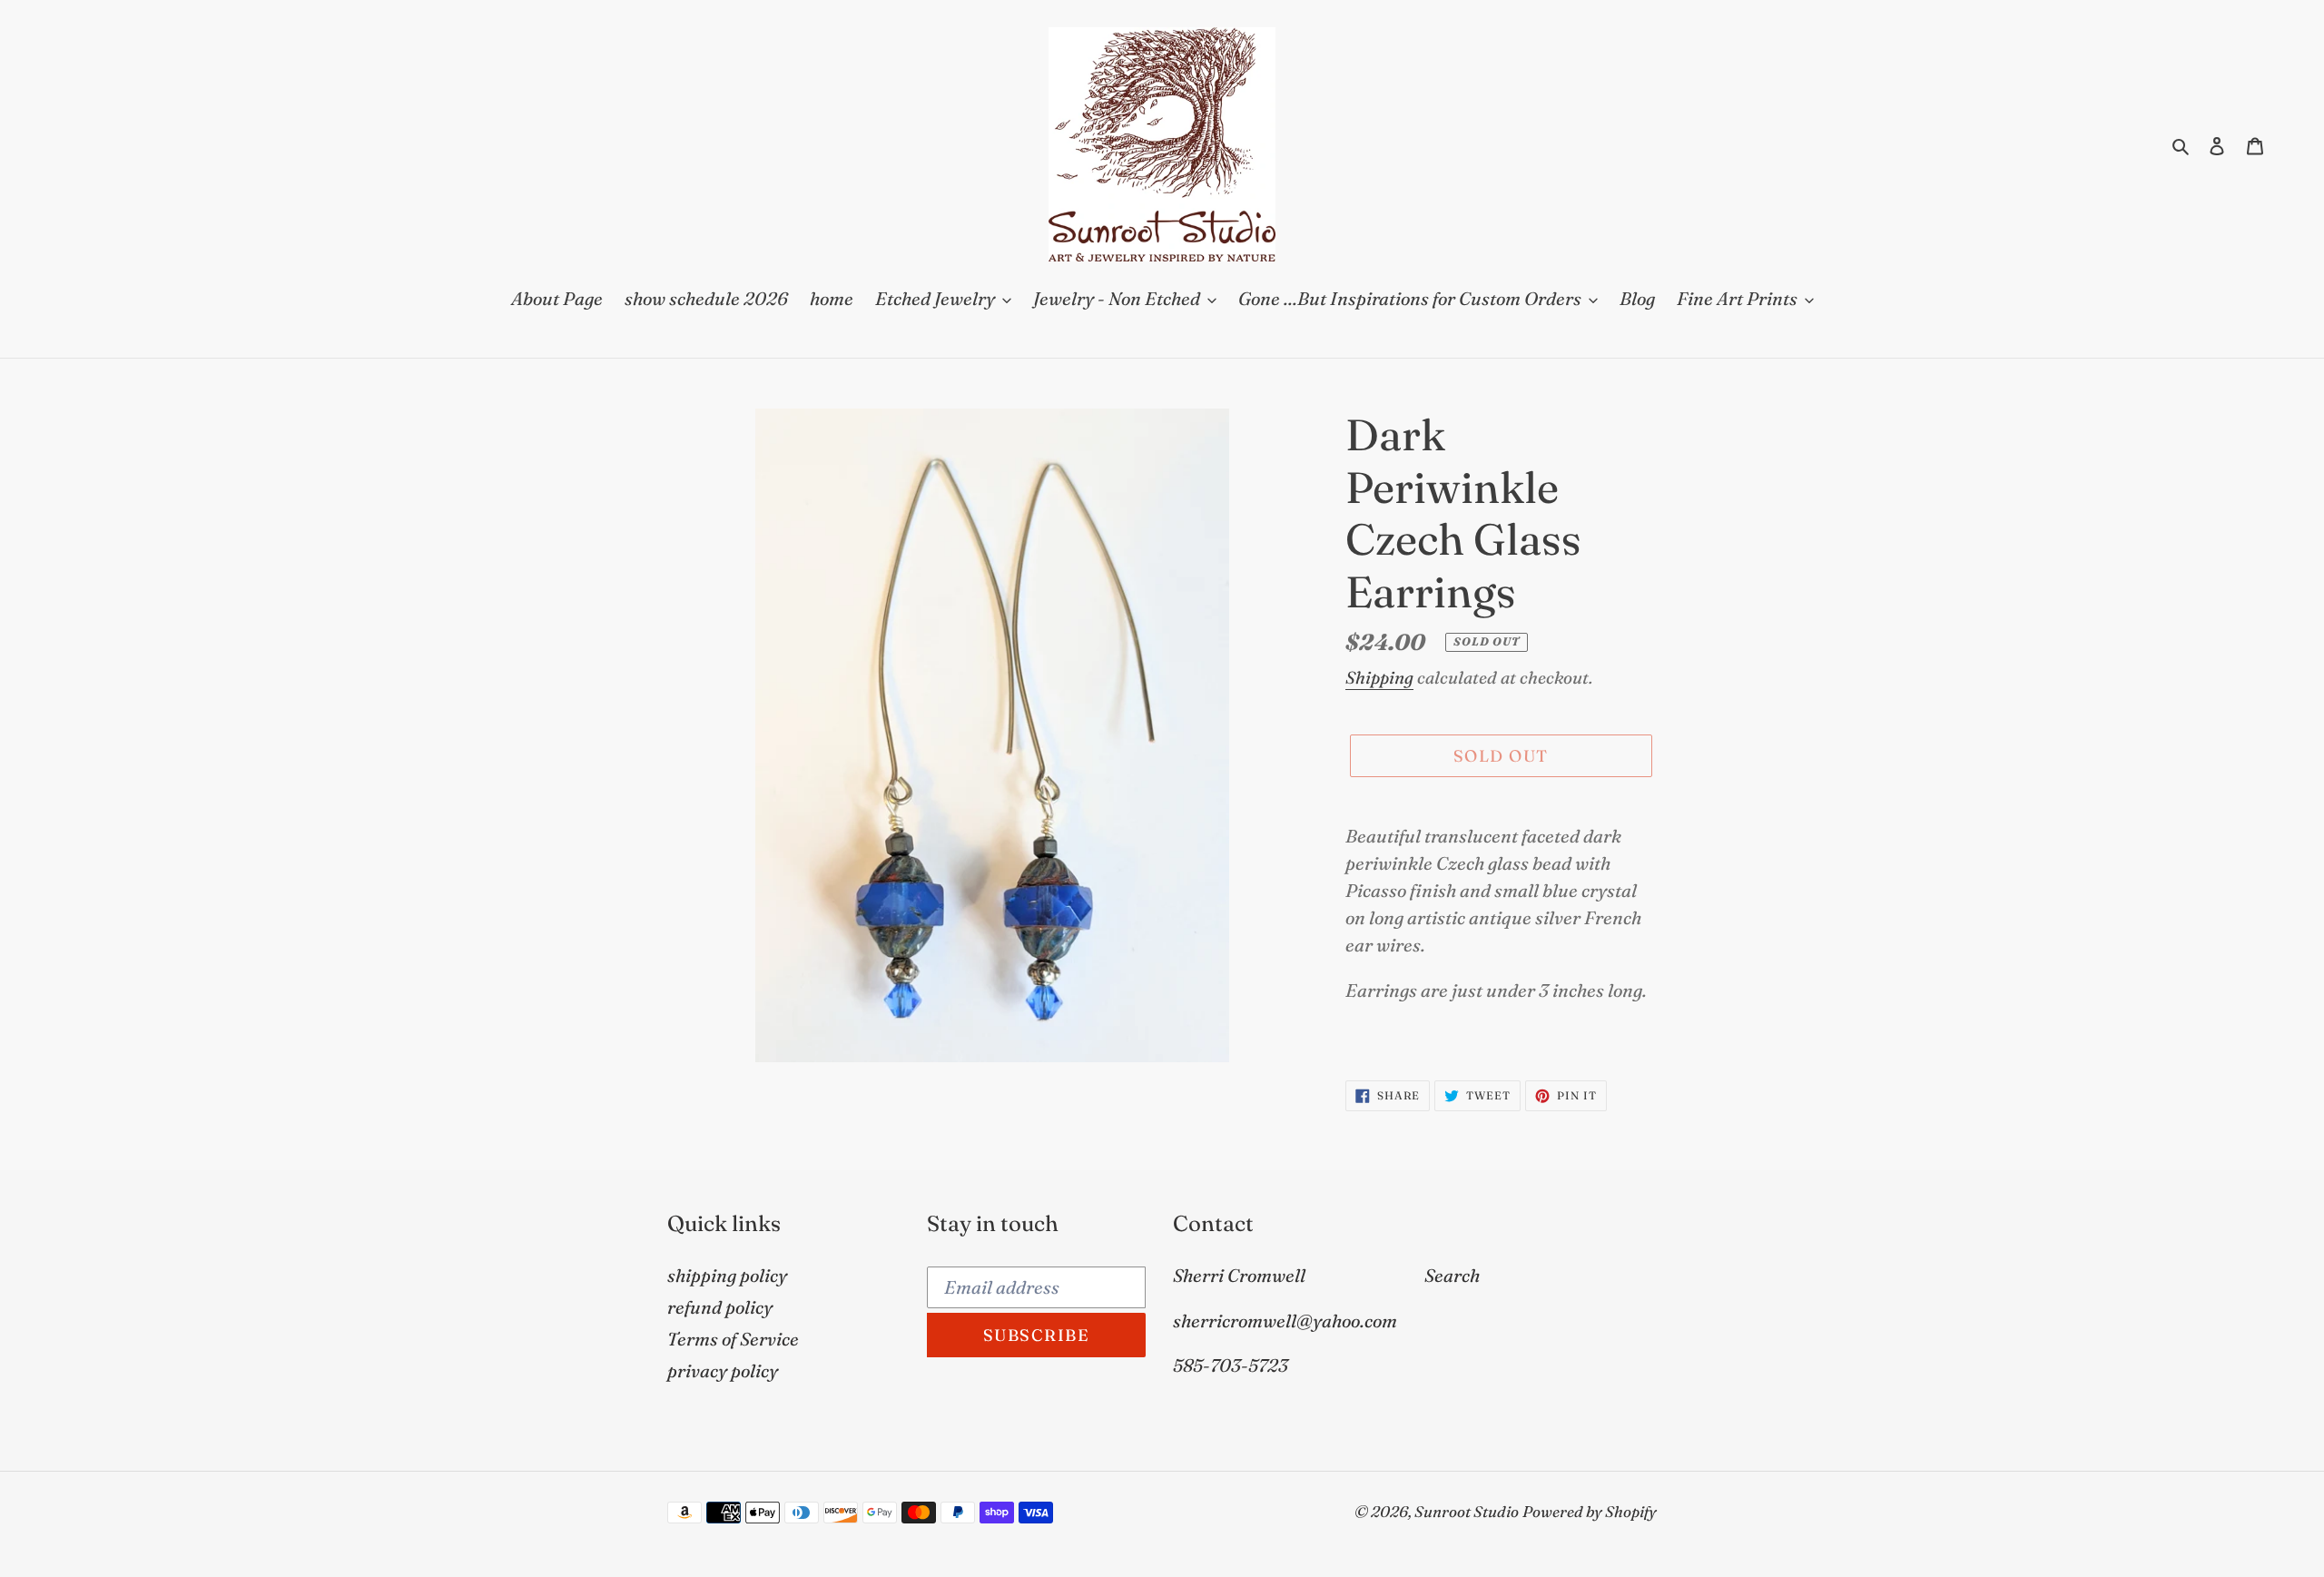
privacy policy (723, 1370)
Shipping (1379, 677)
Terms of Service (733, 1339)
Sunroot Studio (1467, 1511)
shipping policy (727, 1275)
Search (1452, 1275)
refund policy (720, 1307)
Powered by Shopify (1590, 1511)
